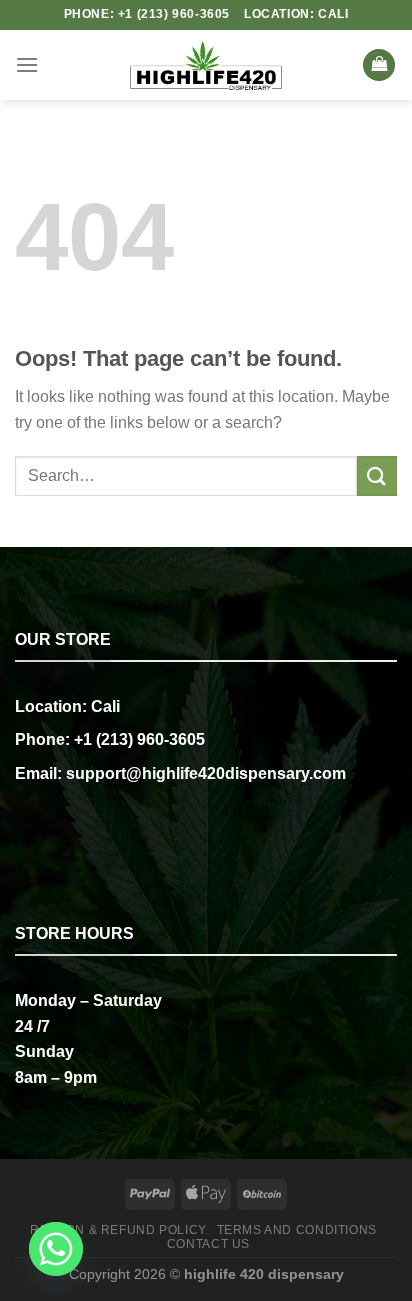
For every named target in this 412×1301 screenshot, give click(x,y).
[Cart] (379, 65)
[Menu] (27, 64)
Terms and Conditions (297, 1230)
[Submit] (377, 475)
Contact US (208, 1244)
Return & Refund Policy (118, 1230)
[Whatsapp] (56, 1249)
